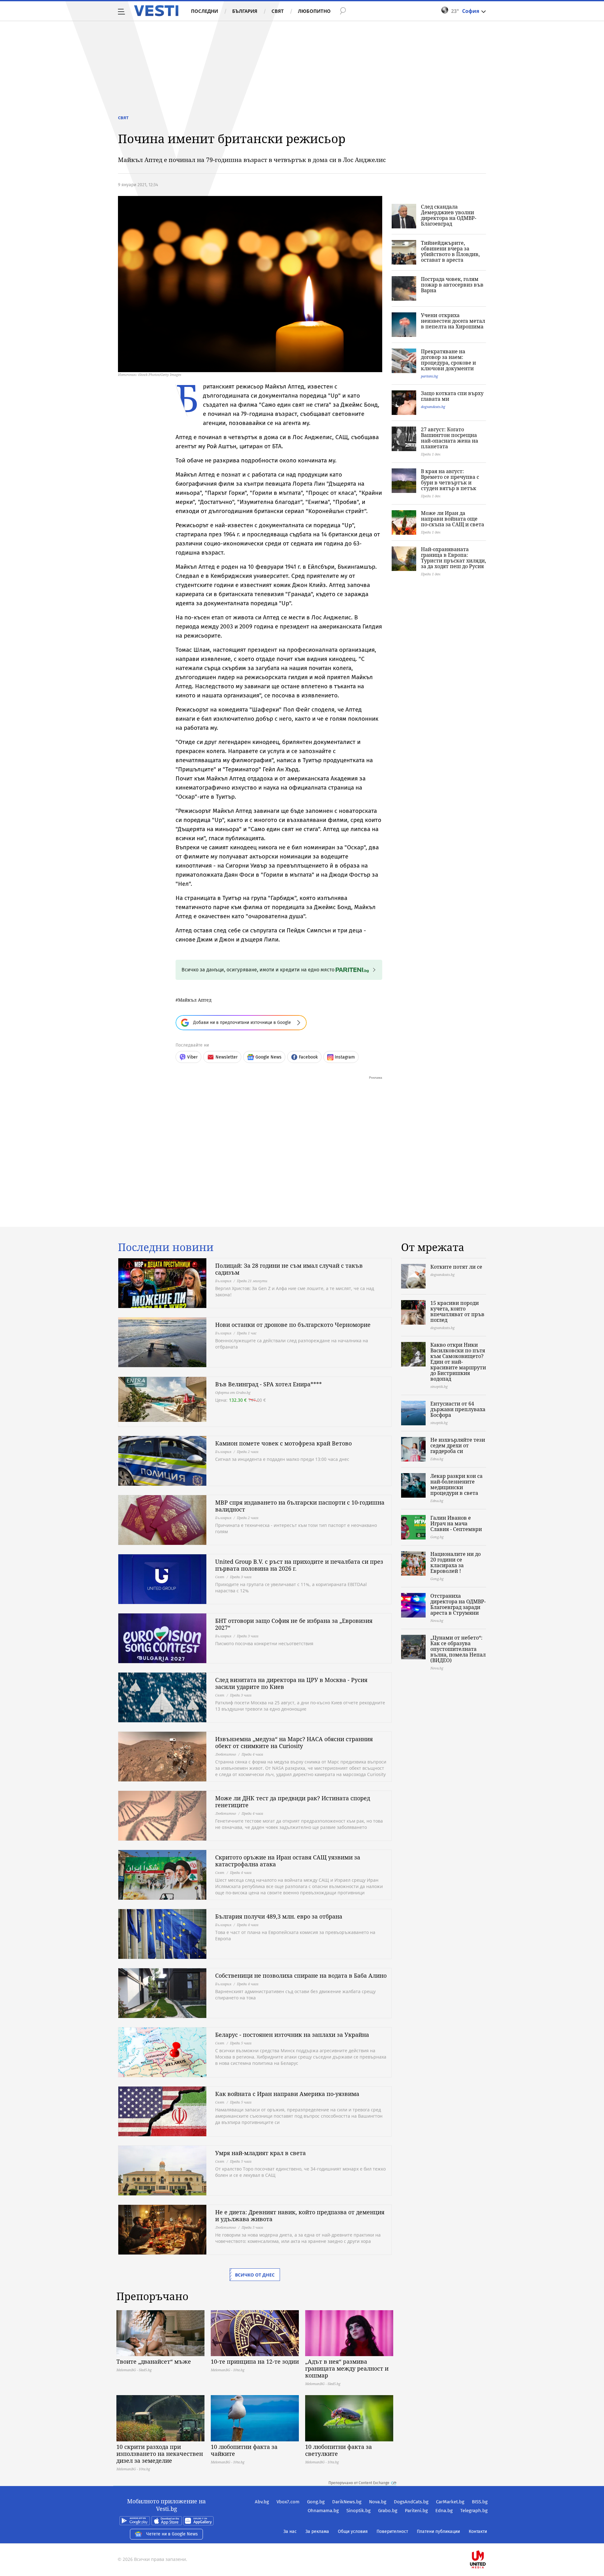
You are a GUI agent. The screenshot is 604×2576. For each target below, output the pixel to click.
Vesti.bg (156, 11)
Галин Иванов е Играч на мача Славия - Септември (456, 1523)
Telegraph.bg (474, 2511)
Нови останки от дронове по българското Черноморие (293, 1325)
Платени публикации (438, 2531)
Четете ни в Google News (172, 2534)
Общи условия (353, 2531)
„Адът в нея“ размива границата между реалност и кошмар (347, 2368)
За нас (290, 2531)
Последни (204, 11)
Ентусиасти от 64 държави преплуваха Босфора (458, 1409)
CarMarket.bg (450, 2502)
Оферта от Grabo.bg (233, 1392)
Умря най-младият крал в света (260, 2153)
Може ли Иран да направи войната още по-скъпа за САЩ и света (453, 519)
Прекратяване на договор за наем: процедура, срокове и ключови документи (448, 360)
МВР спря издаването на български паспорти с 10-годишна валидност (300, 1506)
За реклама (317, 2531)
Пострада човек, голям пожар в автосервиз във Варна (452, 285)
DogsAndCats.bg (411, 2502)
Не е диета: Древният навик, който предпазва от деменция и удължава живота (300, 2216)
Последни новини (166, 1247)
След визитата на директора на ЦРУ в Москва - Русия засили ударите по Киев (291, 1683)
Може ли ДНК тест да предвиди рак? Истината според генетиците (293, 1802)
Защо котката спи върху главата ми (452, 396)
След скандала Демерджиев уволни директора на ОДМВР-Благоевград (449, 215)
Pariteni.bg (416, 2511)
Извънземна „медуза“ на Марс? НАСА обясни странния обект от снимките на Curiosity (294, 1742)
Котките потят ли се (456, 1267)
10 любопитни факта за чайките (244, 2450)
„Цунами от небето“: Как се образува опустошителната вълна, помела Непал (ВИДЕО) (458, 1649)
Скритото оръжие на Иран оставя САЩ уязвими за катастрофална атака (288, 1861)
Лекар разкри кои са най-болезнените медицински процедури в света (456, 1484)
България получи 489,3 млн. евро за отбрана (279, 1916)
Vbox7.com (288, 2502)
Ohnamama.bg (323, 2511)
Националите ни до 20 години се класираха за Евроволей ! (456, 1562)
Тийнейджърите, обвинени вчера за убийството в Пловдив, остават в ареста (450, 251)
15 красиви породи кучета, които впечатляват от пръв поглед (457, 1311)
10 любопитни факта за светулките (338, 2450)
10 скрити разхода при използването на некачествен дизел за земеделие (160, 2454)
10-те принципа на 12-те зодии (255, 2361)
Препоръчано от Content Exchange (359, 2483)
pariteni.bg (429, 376)
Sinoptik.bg (358, 2511)
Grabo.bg (388, 2511)
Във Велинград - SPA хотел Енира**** (268, 1384)
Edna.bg (444, 2511)
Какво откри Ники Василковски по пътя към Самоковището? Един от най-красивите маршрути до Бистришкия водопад (458, 1362)
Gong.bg (316, 2502)
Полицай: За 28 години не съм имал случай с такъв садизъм (289, 1269)
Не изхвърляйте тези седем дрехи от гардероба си (458, 1445)
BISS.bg (480, 2502)
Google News (268, 1057)
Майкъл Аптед (195, 1000)
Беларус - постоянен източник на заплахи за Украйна (292, 2035)
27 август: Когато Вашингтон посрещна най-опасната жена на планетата (450, 438)
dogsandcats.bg (433, 407)
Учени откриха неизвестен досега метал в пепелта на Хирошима (453, 321)
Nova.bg (378, 2502)
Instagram (345, 1057)
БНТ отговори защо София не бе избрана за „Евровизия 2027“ (294, 1624)
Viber (192, 1057)
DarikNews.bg (347, 2502)
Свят (278, 11)
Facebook (308, 1057)
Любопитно (314, 11)
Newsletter (226, 1057)
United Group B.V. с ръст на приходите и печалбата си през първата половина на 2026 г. (299, 1565)
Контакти (478, 2531)
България (245, 11)
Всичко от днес (255, 2275)
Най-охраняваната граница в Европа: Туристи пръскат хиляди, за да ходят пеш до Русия (453, 558)
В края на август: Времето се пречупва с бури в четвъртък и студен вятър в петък (450, 480)
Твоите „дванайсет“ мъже (154, 2361)
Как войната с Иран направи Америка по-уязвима (287, 2094)
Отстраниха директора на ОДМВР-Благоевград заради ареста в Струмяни (458, 1604)
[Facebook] (487, 2539)
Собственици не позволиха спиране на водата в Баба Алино (301, 1975)
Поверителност (392, 2531)
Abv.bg (262, 2502)
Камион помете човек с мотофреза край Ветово (283, 1443)
